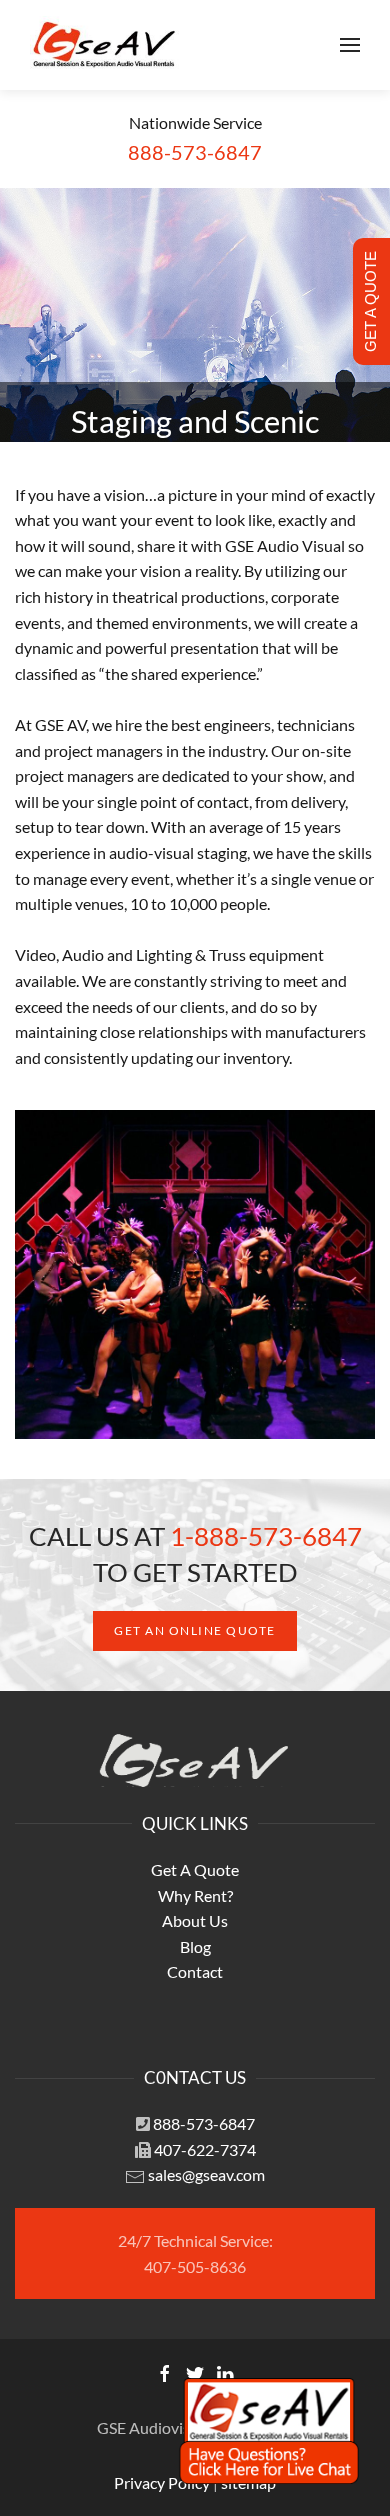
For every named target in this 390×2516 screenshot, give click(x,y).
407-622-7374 (205, 2149)
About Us (195, 1920)
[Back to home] (105, 45)
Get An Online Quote (195, 1630)
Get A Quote (195, 1869)
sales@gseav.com (206, 2174)
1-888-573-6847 (266, 1536)
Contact (195, 1971)
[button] (350, 45)
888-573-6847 (204, 2123)
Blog (195, 1946)
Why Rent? (195, 1895)
